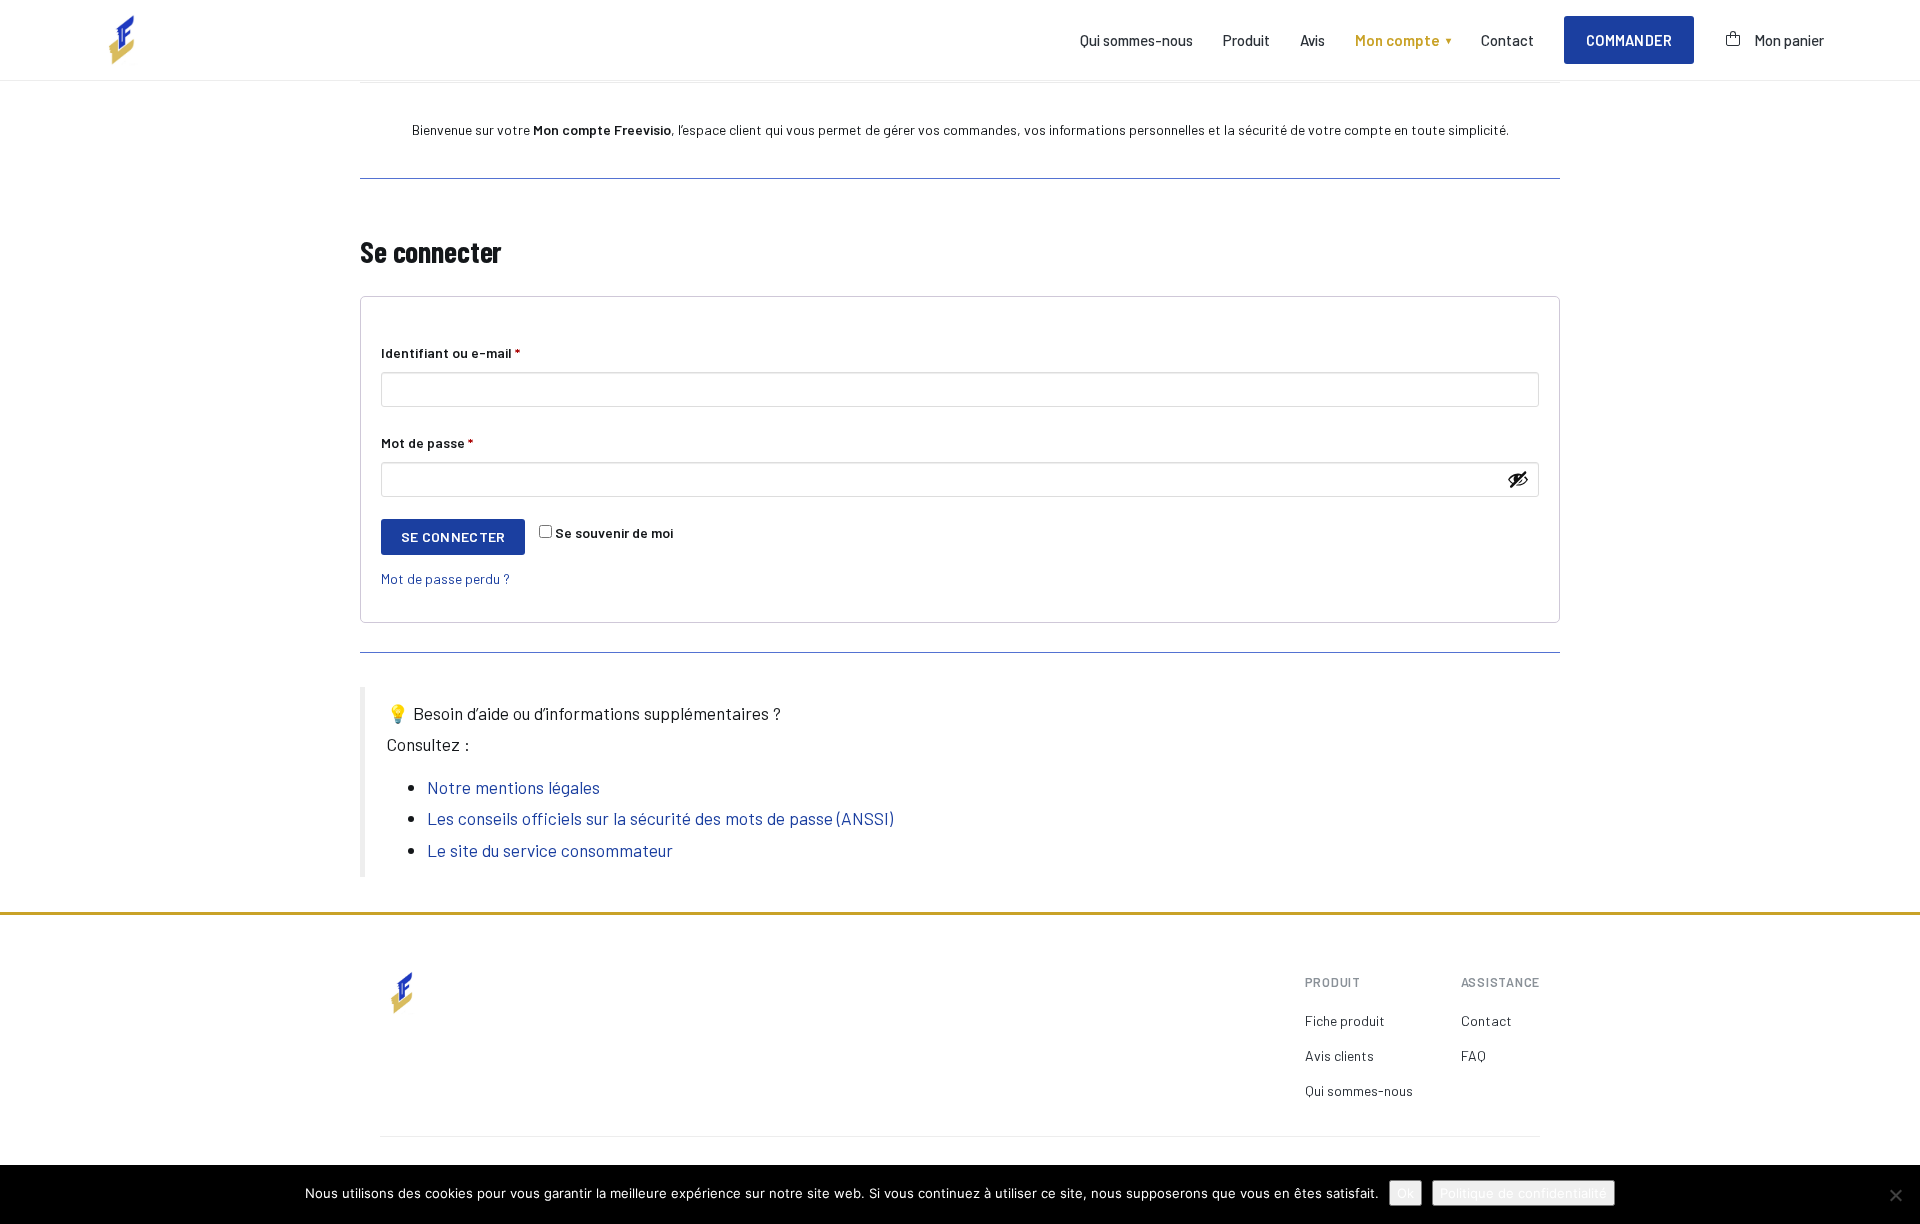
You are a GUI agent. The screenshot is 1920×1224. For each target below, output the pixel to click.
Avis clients (1339, 1055)
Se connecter (453, 536)
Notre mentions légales (513, 787)
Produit (1246, 40)
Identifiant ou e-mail (485, 352)
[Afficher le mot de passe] (1518, 479)
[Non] (1895, 1195)
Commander (1629, 40)
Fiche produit (1345, 1020)
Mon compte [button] (1403, 40)
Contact (1507, 40)
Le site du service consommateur (550, 850)
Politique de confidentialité (1523, 1193)
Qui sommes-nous (1136, 40)
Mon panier (1789, 40)
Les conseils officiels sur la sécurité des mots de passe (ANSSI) (660, 818)
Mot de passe (461, 442)
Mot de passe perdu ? (445, 578)
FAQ (1473, 1055)
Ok (1405, 1193)
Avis (1312, 40)
